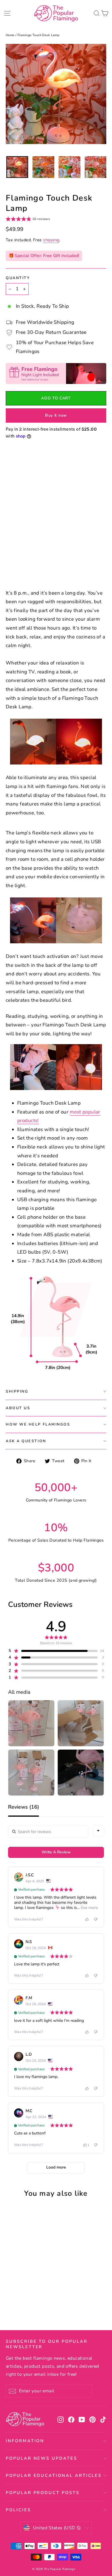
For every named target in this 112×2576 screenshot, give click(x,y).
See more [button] (89, 1908)
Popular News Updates (41, 2458)
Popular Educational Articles (54, 2475)
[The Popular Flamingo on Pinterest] (92, 2419)
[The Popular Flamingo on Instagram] (61, 2419)
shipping (51, 240)
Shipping (17, 1391)
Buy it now (56, 415)
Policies (18, 2510)
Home (10, 35)
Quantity (18, 278)
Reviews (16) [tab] (24, 1807)
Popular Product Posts (43, 2493)
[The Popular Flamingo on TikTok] (103, 2419)
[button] (28, 220)
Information (25, 2441)
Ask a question (26, 1441)
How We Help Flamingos (38, 1424)
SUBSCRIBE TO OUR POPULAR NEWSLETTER (47, 2344)
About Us (18, 1408)
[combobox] (98, 1831)
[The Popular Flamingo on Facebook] (71, 2419)
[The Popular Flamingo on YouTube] (82, 2419)
